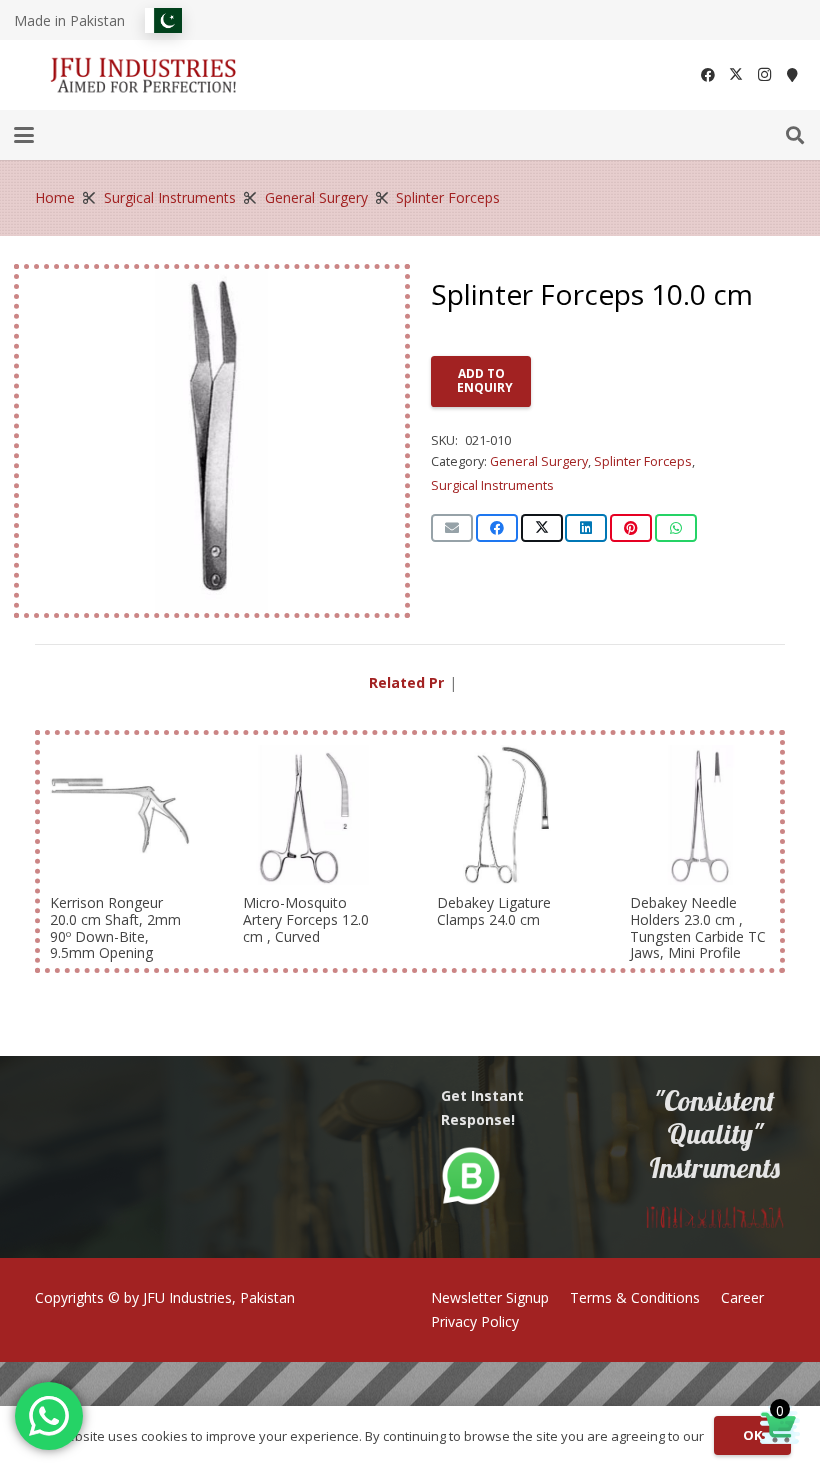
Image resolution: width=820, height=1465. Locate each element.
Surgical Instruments (170, 197)
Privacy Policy (475, 1321)
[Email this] (452, 528)
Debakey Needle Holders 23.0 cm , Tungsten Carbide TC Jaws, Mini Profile (698, 927)
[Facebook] (708, 75)
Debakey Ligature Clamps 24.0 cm (494, 911)
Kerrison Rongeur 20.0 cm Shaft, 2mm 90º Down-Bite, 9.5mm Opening (115, 927)
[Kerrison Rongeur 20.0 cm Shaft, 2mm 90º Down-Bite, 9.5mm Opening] (120, 815)
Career (742, 1297)
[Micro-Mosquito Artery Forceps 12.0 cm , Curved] (313, 815)
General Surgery (316, 197)
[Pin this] (631, 528)
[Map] (792, 75)
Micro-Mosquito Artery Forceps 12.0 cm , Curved (306, 919)
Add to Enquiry (485, 380)
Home (55, 197)
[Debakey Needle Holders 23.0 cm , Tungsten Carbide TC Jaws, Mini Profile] (700, 815)
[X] (736, 75)
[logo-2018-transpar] (144, 75)
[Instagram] (764, 75)
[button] (24, 135)
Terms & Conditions (635, 1297)
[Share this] (497, 528)
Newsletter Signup (490, 1297)
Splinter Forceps (448, 197)
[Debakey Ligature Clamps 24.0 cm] (507, 815)
